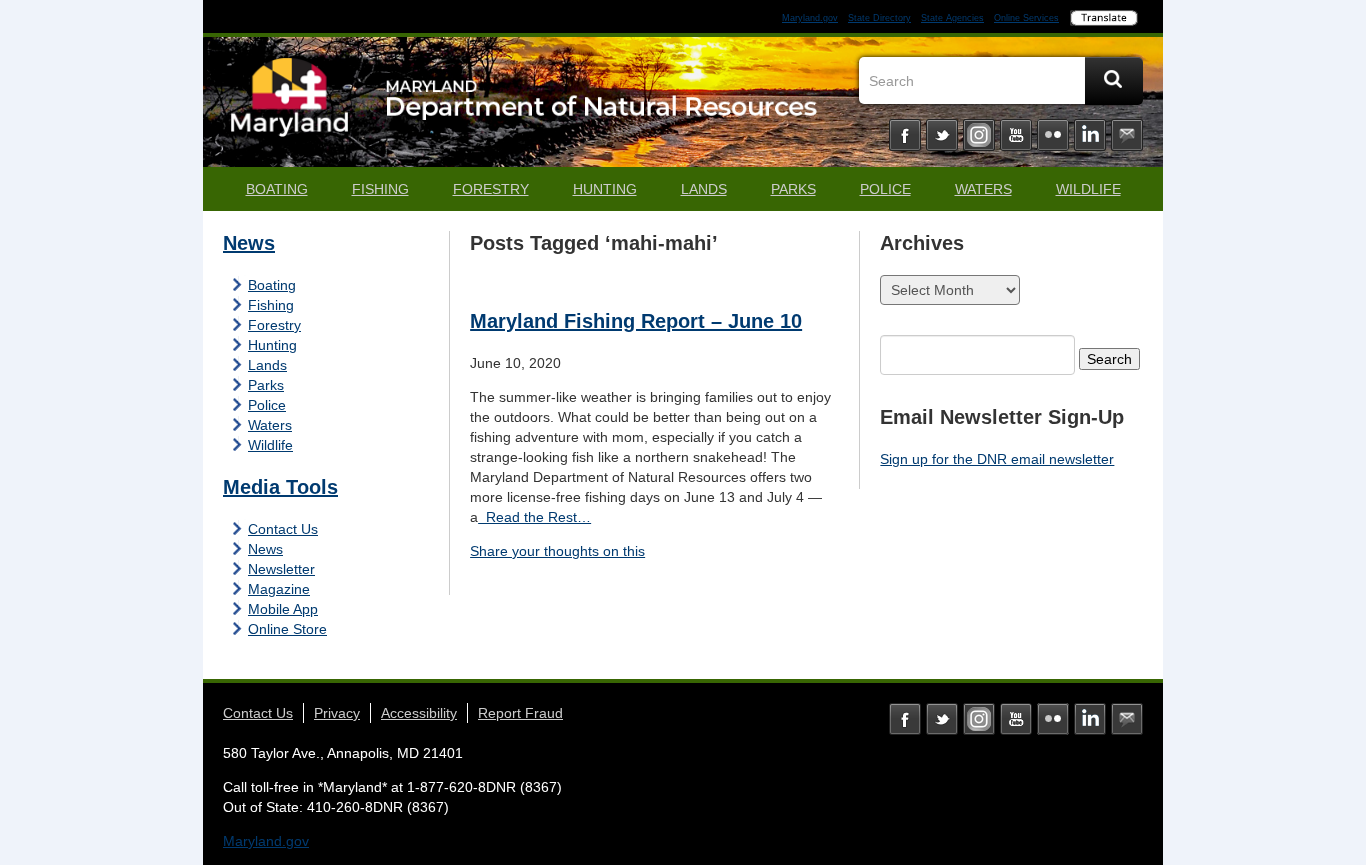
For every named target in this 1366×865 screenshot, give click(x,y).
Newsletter (281, 569)
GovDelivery (1127, 135)
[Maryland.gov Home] (290, 107)
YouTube (1016, 135)
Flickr (1053, 135)
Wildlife (1088, 189)
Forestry (491, 189)
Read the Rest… (534, 517)
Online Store (287, 629)
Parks (793, 189)
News (249, 243)
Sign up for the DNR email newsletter (997, 459)
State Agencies (952, 18)
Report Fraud (520, 713)
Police (885, 189)
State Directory (879, 18)
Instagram (979, 135)
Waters (983, 189)
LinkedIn (1090, 135)
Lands (704, 189)
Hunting (605, 189)
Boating (277, 189)
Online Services (1026, 18)
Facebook (905, 135)
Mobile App (283, 609)
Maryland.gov (810, 18)
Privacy (337, 713)
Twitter (942, 135)
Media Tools (280, 487)
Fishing (380, 189)
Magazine (279, 589)
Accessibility (419, 713)
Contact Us (283, 529)
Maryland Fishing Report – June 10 (636, 321)
